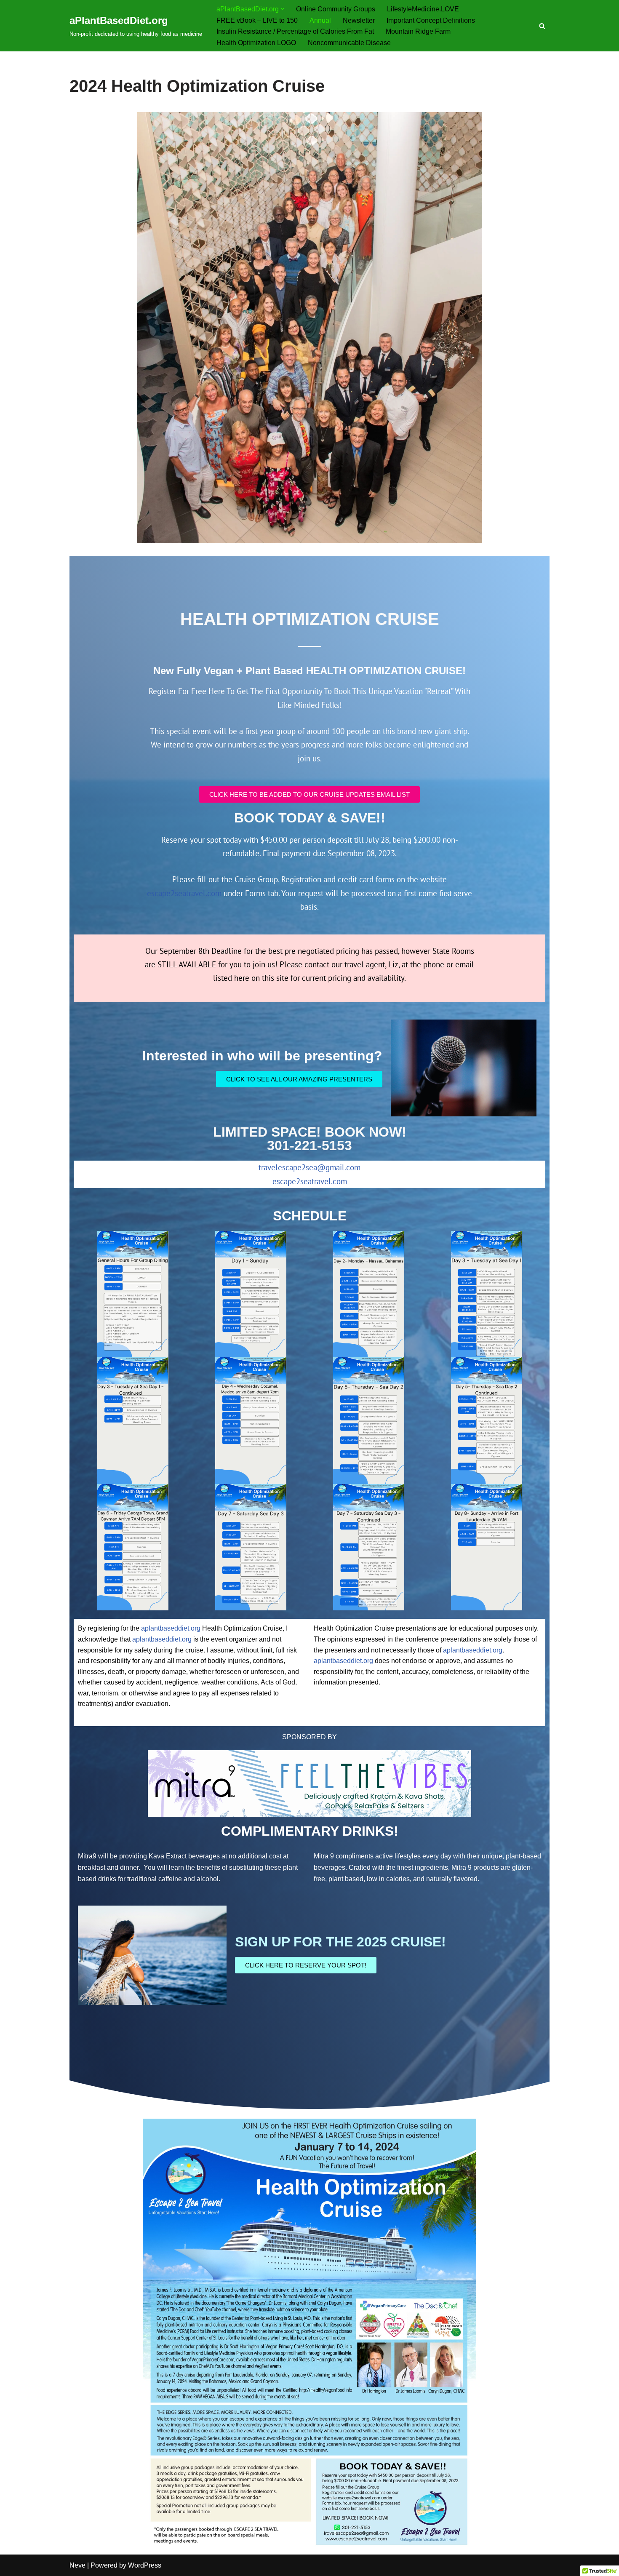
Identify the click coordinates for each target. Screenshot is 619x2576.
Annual (320, 20)
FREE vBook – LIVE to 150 (257, 20)
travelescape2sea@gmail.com (309, 1167)
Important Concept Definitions (431, 20)
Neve (77, 2565)
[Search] (542, 26)
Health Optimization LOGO (256, 43)
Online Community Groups (336, 9)
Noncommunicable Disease (349, 43)
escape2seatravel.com (184, 893)
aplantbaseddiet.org (171, 1628)
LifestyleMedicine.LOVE (423, 9)
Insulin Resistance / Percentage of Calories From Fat (295, 31)
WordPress (145, 2565)
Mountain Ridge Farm (418, 31)
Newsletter (359, 20)
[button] (283, 9)
